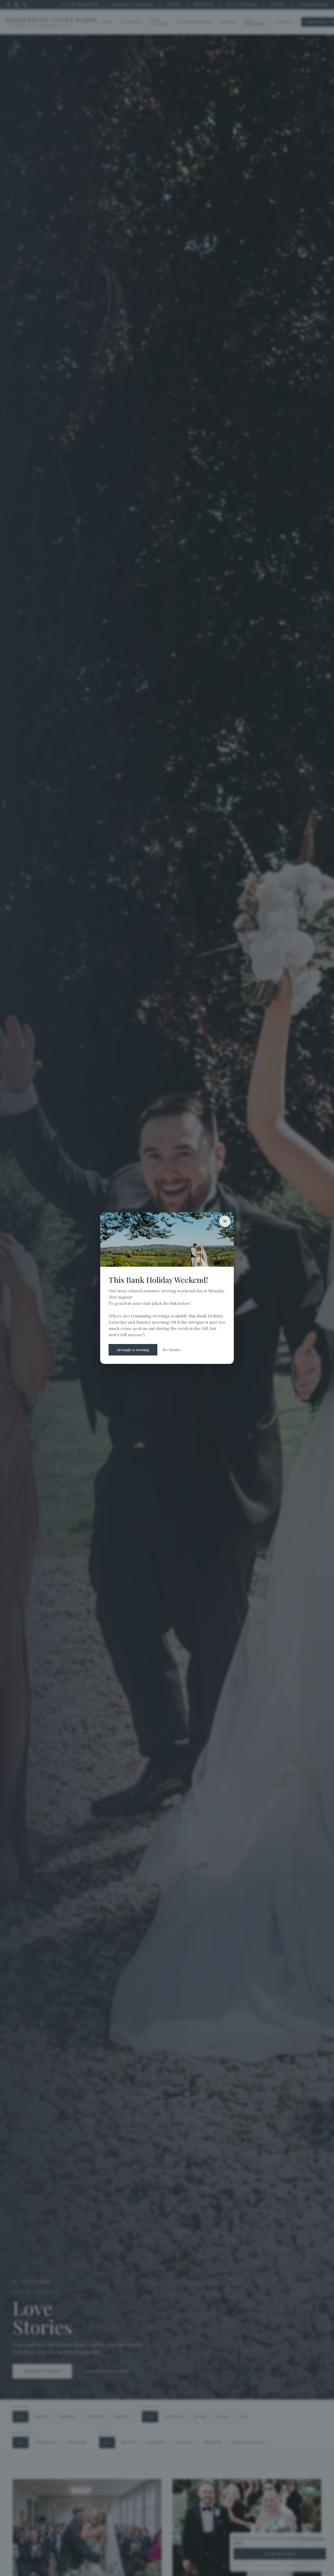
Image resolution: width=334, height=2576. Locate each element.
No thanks (172, 1350)
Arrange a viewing (133, 1350)
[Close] (225, 1221)
